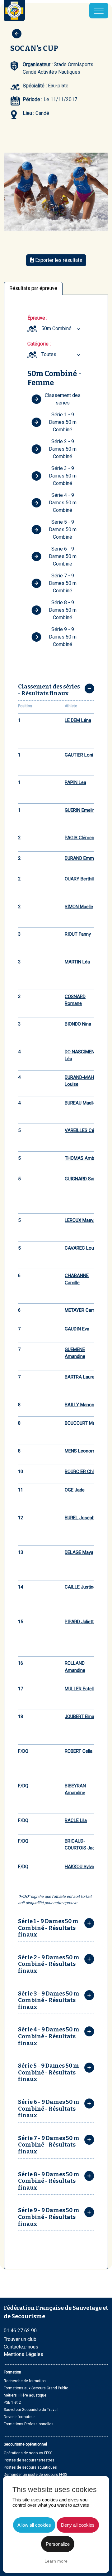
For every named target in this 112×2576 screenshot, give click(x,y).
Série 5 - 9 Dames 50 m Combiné (63, 529)
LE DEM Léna (78, 720)
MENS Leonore (80, 1451)
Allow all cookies (34, 2525)
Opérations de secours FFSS (28, 2453)
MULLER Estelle (80, 1689)
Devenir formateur (19, 2417)
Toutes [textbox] (49, 354)
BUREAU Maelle (80, 1103)
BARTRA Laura (80, 1377)
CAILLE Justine (80, 1587)
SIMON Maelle (79, 907)
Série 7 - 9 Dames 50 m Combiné (63, 583)
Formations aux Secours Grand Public (36, 2388)
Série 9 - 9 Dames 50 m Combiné (63, 637)
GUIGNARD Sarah (82, 1179)
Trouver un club (20, 2339)
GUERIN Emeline (81, 810)
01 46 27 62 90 (20, 2331)
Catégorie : (39, 344)
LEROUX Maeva (80, 1220)
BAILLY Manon (79, 1405)
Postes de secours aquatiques (30, 2467)
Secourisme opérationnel (25, 2444)
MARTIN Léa (77, 962)
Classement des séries (63, 399)
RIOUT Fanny (78, 934)
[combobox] (62, 329)
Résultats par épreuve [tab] (33, 288)
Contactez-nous (21, 2347)
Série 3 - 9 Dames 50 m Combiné (63, 476)
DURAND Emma (81, 858)
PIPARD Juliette (80, 1622)
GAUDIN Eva (77, 1329)
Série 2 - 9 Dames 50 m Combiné (63, 449)
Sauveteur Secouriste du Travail (31, 2410)
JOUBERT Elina (79, 1717)
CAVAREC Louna (82, 1248)
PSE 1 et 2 (12, 2402)
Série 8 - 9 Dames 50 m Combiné (63, 610)
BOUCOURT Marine (84, 1423)
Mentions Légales (23, 2354)
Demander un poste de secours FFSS (35, 2475)
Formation (12, 2372)
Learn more (56, 2561)
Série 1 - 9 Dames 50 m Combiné (63, 422)
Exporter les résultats (58, 260)
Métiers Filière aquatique (25, 2395)
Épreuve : (37, 318)
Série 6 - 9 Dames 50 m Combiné (63, 556)
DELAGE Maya (79, 1552)
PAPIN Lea (75, 782)
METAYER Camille (83, 1310)
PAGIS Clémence (82, 838)
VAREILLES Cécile (83, 1130)
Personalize (58, 2544)
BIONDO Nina (78, 1024)
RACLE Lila (76, 1820)
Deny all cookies (78, 2525)
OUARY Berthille (81, 879)
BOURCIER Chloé (82, 1472)
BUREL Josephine (83, 1518)
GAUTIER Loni (79, 755)
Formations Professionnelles (29, 2424)
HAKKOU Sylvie (80, 1867)
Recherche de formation (25, 2381)
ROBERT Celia (79, 1751)
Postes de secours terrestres (29, 2460)
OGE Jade (75, 1490)
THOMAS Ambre (82, 1158)
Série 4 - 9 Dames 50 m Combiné (63, 503)
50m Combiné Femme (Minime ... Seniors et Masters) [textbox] (62, 328)
